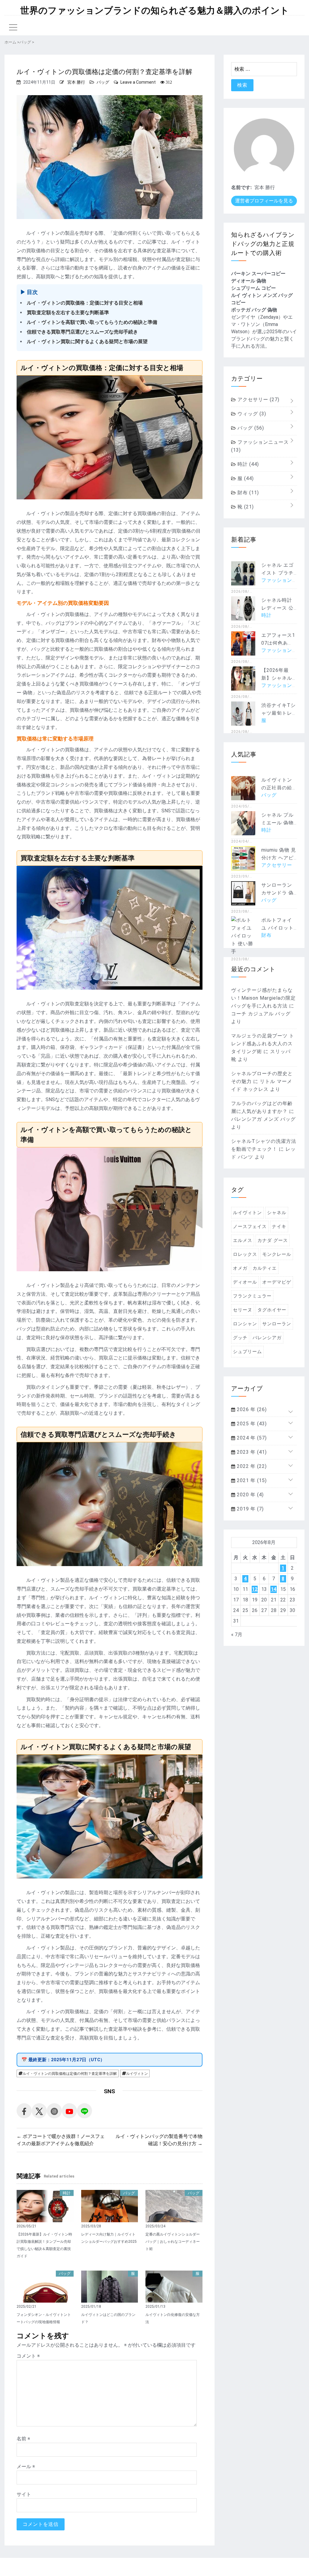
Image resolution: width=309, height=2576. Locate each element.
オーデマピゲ (277, 1282)
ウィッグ (251, 414)
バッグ (103, 82)
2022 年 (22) (251, 1466)
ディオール (245, 1282)
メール (26, 2466)
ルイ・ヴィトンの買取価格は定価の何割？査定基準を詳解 (70, 2074)
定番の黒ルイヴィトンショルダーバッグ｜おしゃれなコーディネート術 (173, 2242)
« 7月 (237, 1635)
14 (274, 1589)
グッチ (240, 1338)
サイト (24, 2494)
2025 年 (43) (251, 1424)
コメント (28, 2356)
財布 (247, 493)
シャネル (277, 1213)
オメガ (240, 1268)
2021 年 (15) (251, 1480)
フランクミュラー (252, 1296)
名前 (23, 2439)
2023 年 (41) (251, 1452)
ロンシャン (245, 1324)
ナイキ (279, 1227)
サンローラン (277, 1324)
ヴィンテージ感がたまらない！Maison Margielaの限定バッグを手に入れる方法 (263, 998)
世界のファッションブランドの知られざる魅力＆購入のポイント (155, 11)
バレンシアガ (267, 1338)
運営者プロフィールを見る (264, 201)
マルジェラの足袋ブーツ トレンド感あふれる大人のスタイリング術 (263, 1044)
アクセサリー (258, 400)
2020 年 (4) (250, 1495)
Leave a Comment (138, 82)
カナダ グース (273, 1240)
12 (255, 1589)
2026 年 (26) (251, 1409)
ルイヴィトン (137, 2074)
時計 (67, 2193)
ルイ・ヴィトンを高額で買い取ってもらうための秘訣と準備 (92, 322)
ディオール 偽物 (249, 281)
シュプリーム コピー (253, 288)
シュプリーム (247, 1352)
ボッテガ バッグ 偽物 (254, 310)
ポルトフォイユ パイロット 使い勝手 (277, 928)
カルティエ (265, 1268)
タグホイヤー (272, 1310)
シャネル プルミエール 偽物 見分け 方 (277, 823)
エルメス (243, 1240)
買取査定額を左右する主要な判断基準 (68, 313)
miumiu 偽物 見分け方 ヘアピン (279, 858)
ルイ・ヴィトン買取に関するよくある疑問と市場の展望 (87, 342)
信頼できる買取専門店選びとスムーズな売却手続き (82, 332)
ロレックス (245, 1254)
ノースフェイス (250, 1227)
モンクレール (277, 1254)
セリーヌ (243, 1310)
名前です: (241, 187)
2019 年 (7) (250, 1509)
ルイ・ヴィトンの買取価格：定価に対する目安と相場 (85, 303)
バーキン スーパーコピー (258, 274)
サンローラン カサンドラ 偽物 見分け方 (277, 893)
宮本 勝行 (76, 82)
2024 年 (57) (251, 1438)
